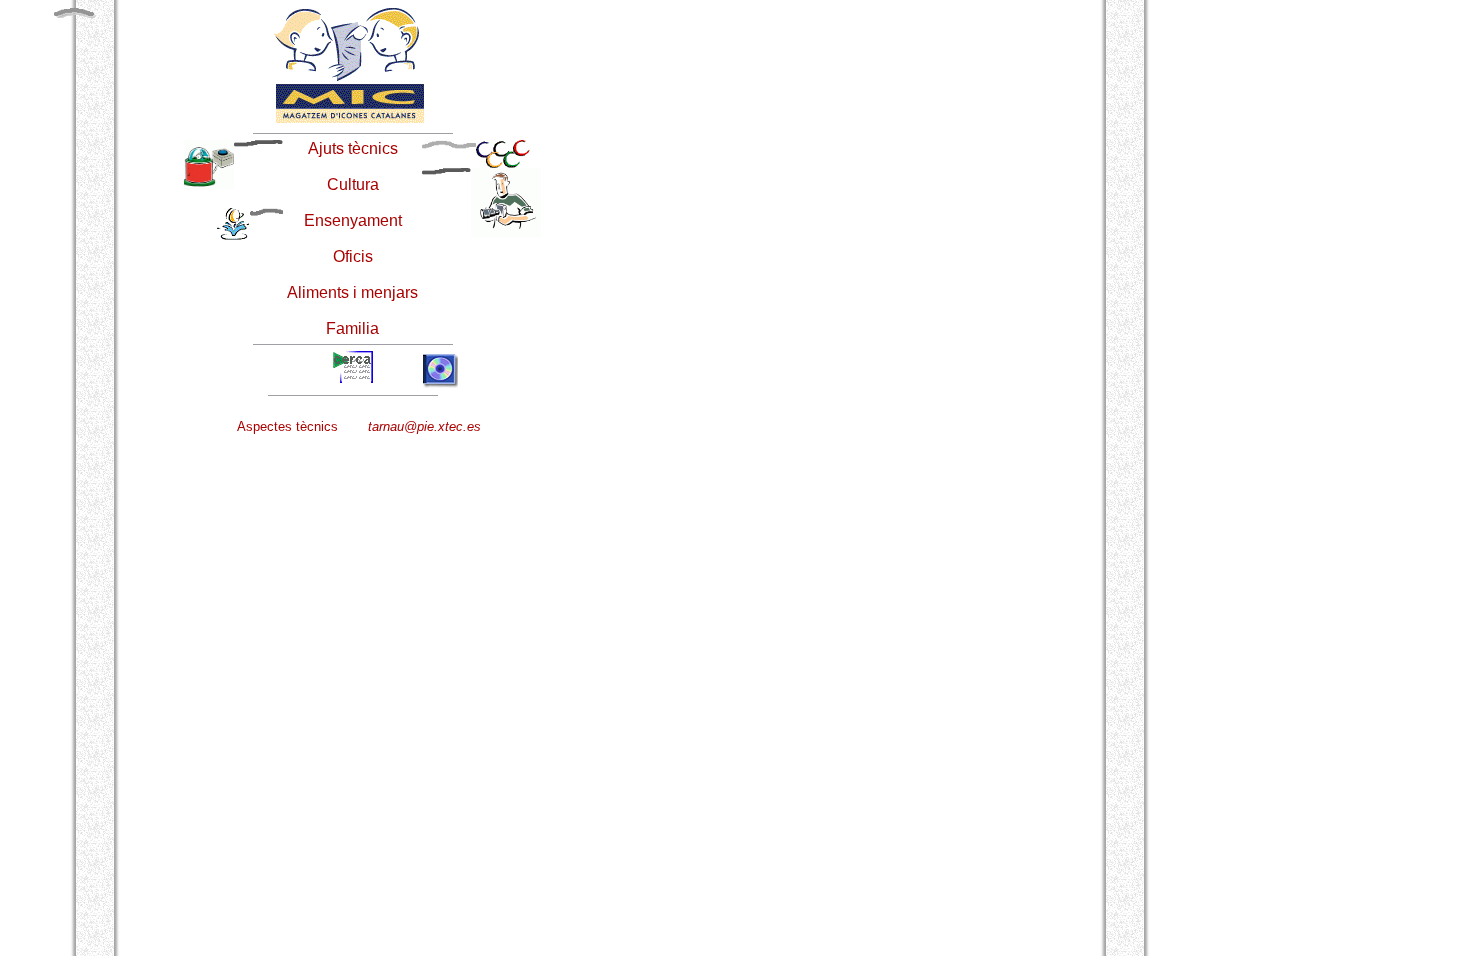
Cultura (353, 184)
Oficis (353, 256)
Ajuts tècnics (353, 148)
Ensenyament (353, 220)
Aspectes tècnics (287, 426)
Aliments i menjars (352, 292)
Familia (352, 328)
